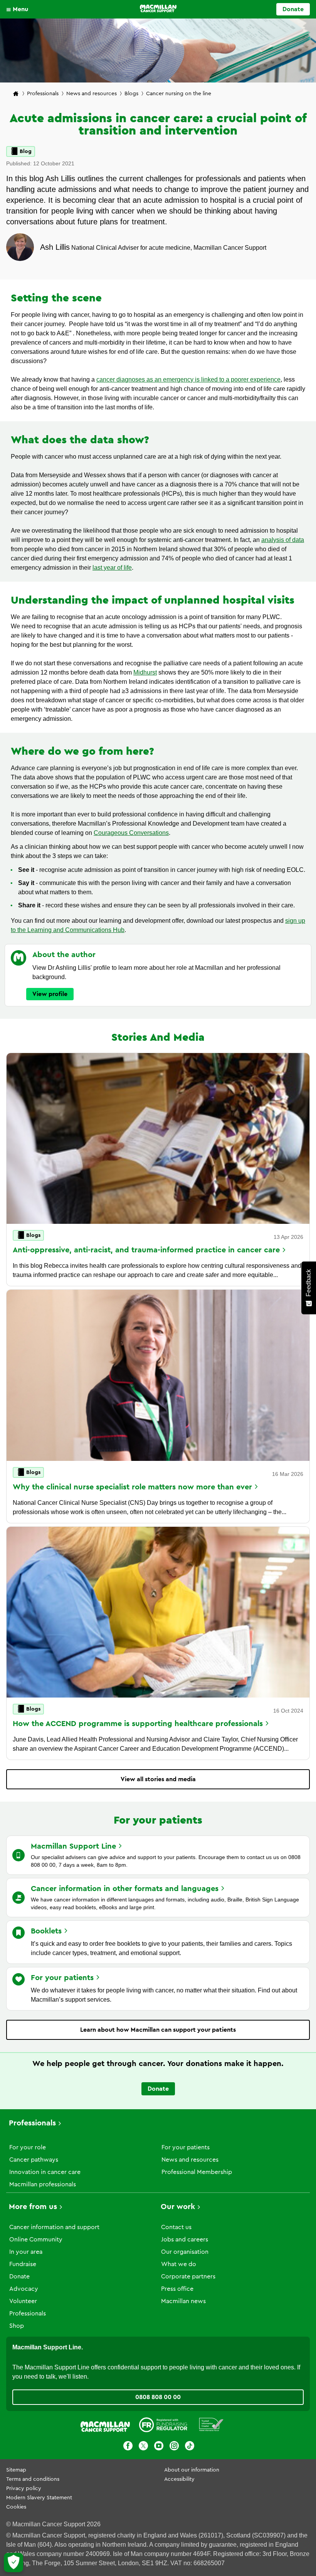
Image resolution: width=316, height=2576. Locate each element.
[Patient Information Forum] (211, 2426)
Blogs (131, 94)
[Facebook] (128, 2447)
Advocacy (24, 2289)
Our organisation (185, 2252)
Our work (178, 2207)
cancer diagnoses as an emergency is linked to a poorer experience (188, 379)
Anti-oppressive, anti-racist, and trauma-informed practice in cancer (146, 1250)
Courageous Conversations (131, 833)
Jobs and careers (185, 2239)
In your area (26, 2252)
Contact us (176, 2227)
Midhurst (145, 672)
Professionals (43, 94)
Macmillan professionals (43, 2184)
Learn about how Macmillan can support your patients (158, 2030)
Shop (17, 2326)
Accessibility (179, 2479)
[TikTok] (190, 2447)
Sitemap (16, 2470)
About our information (192, 2470)
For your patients (186, 2147)
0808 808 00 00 (158, 2397)
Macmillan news (183, 2301)
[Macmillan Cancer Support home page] (16, 94)
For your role (28, 2147)
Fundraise (23, 2264)
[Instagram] (174, 2447)
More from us (33, 2207)
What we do (179, 2264)
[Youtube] (159, 2447)
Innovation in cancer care (45, 2172)
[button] (19, 9)
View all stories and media (158, 1779)
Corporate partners (188, 2277)
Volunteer (23, 2301)
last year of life (112, 568)
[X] (143, 2447)
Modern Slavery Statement (39, 2498)
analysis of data (283, 540)
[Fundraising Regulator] (163, 2426)
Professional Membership (197, 2172)
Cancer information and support (54, 2227)
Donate (293, 9)
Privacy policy (24, 2489)
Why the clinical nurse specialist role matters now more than (132, 1487)
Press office (177, 2289)
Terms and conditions (33, 2479)
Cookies (16, 2507)
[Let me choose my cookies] (13, 2563)
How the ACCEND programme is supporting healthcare (138, 1724)
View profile (50, 994)
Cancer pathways (34, 2160)
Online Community (36, 2239)
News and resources (92, 94)
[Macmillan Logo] (158, 8)
